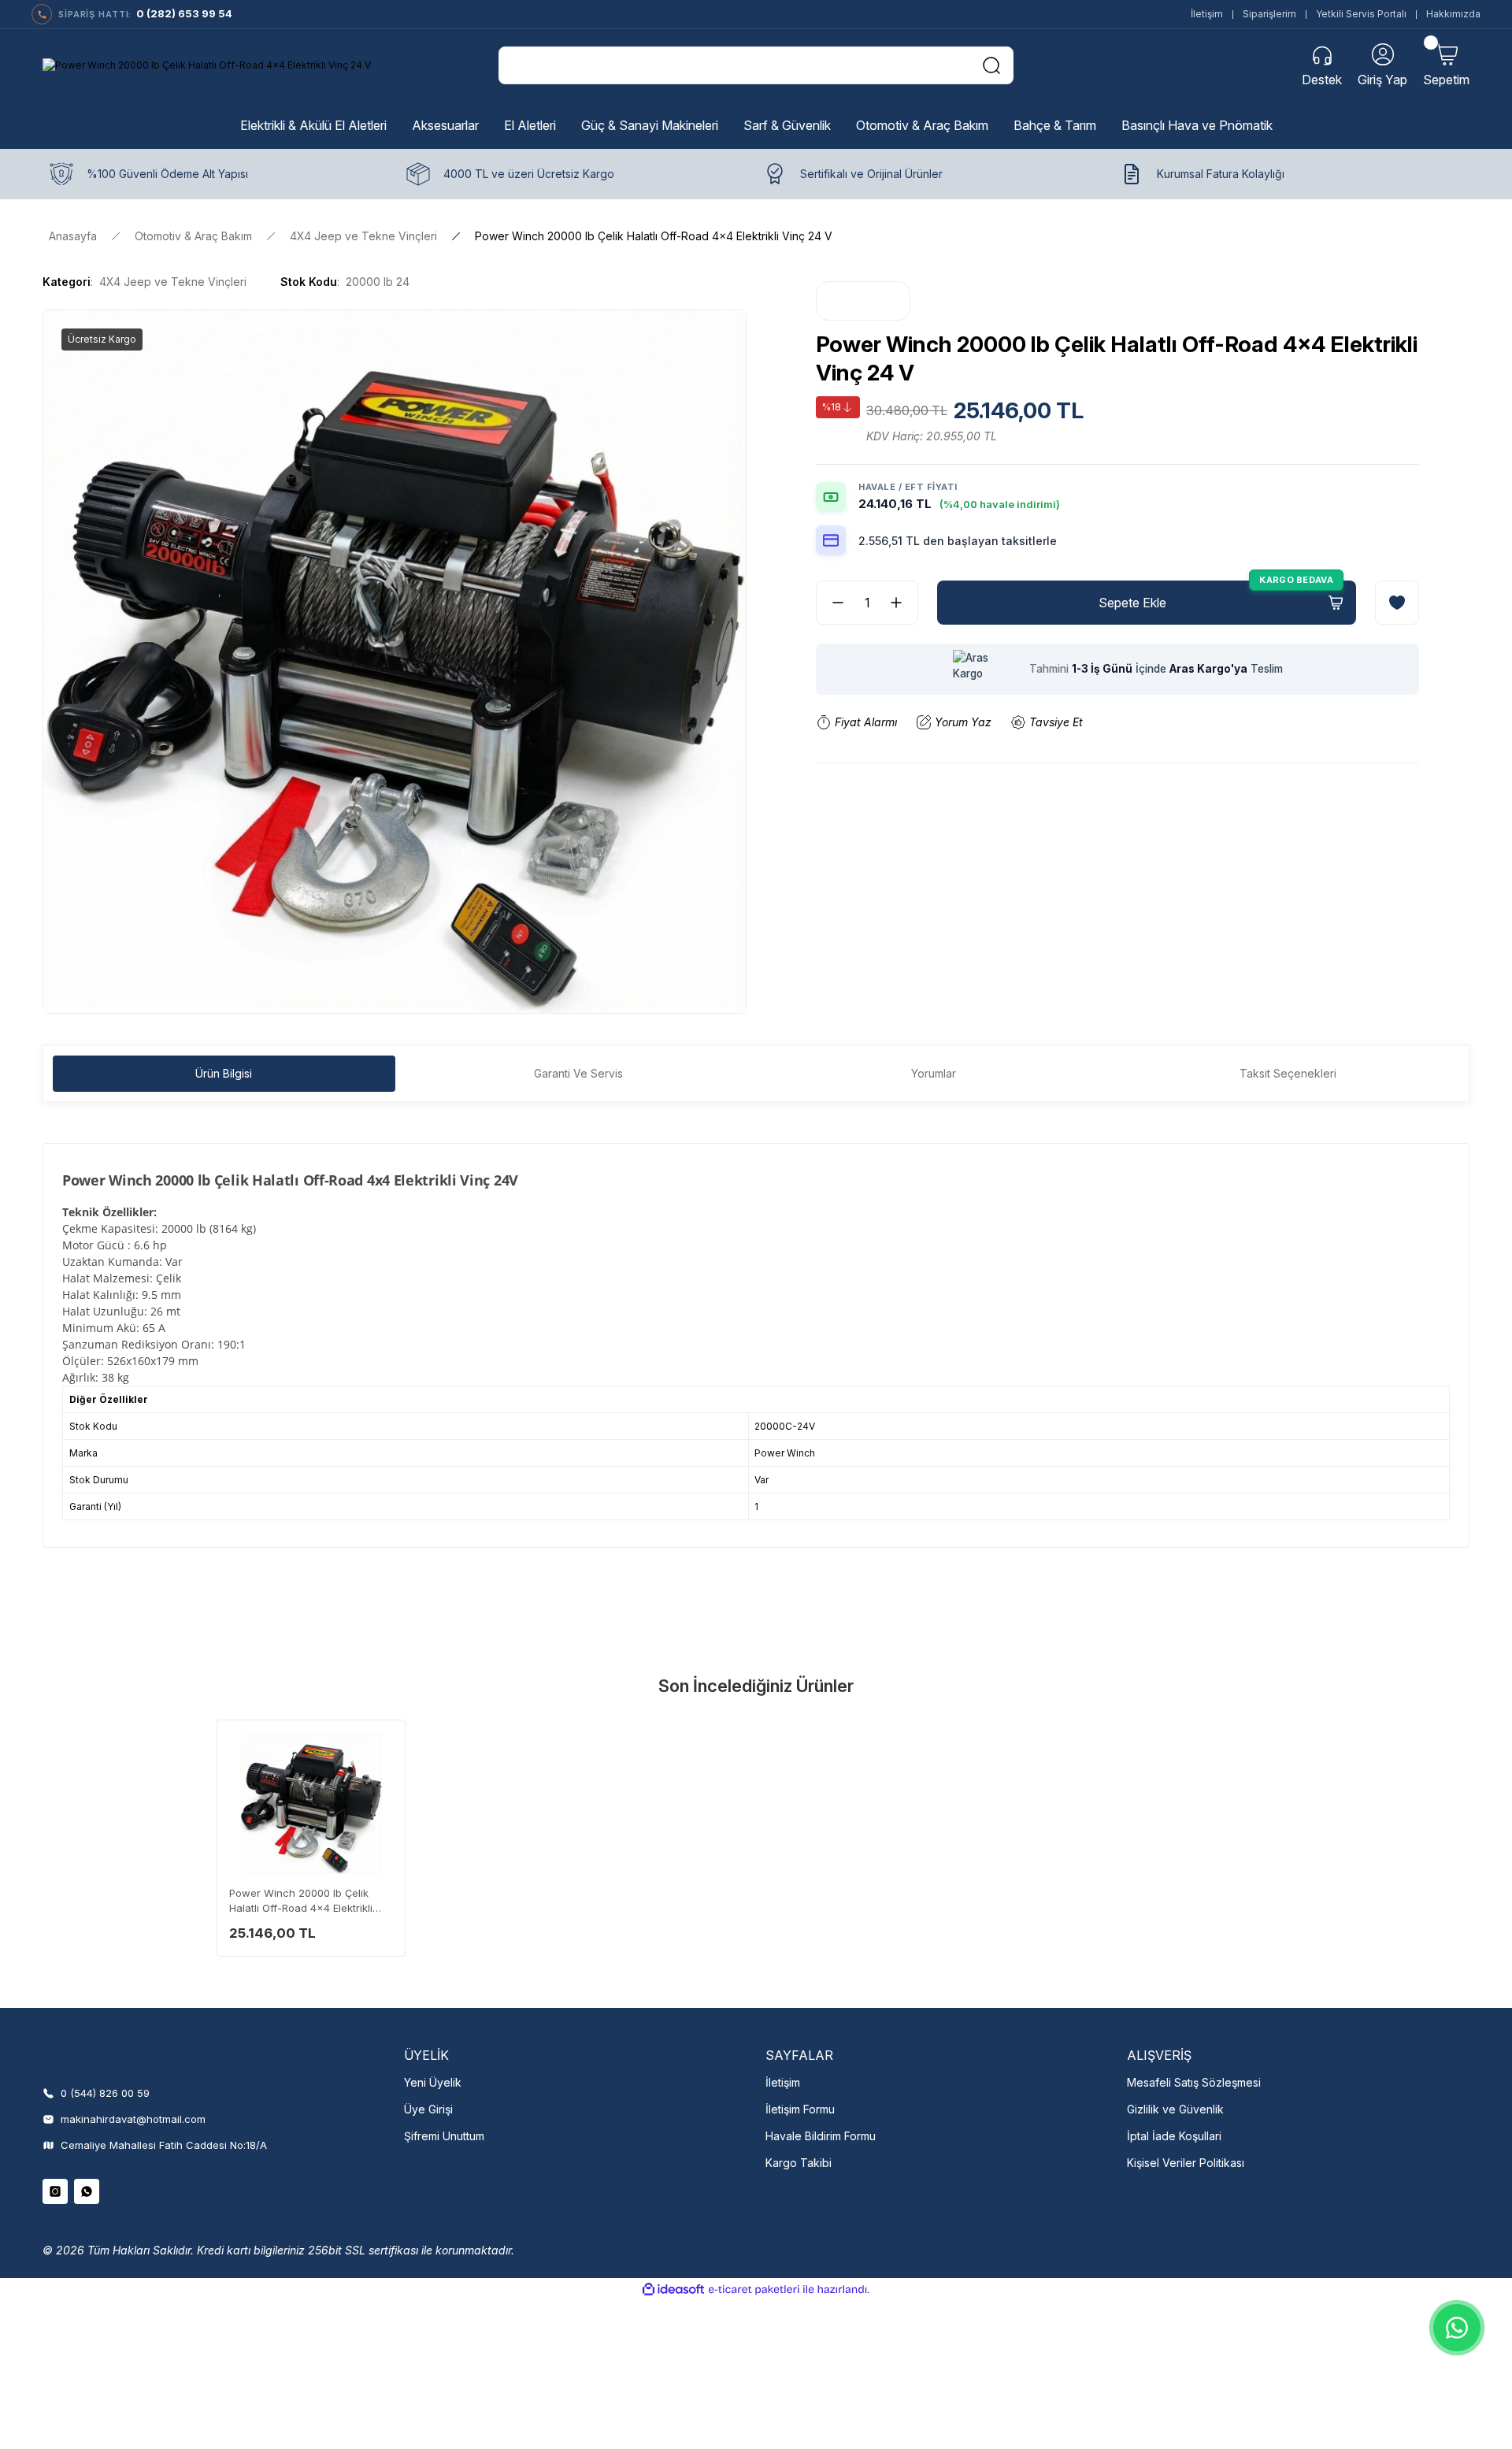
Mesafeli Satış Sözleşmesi (1194, 2082)
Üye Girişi (428, 2109)
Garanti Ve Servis (578, 1073)
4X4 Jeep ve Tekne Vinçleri (173, 282)
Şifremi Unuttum (444, 2136)
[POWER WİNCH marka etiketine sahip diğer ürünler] (863, 301)
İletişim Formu (800, 2109)
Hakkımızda (1453, 14)
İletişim (1207, 14)
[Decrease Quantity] (832, 603)
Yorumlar (934, 1073)
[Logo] (207, 66)
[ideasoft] (673, 2289)
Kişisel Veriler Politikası (1186, 2163)
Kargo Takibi (799, 2163)
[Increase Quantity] (902, 603)
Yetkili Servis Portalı (1361, 14)
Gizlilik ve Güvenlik (1175, 2109)
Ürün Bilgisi (224, 1073)
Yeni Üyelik (433, 2082)
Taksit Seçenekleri (1288, 1073)
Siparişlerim (1269, 14)
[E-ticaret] (754, 2290)
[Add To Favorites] (1397, 603)
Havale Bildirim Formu (821, 2136)
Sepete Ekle (1132, 603)
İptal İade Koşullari (1174, 2136)
